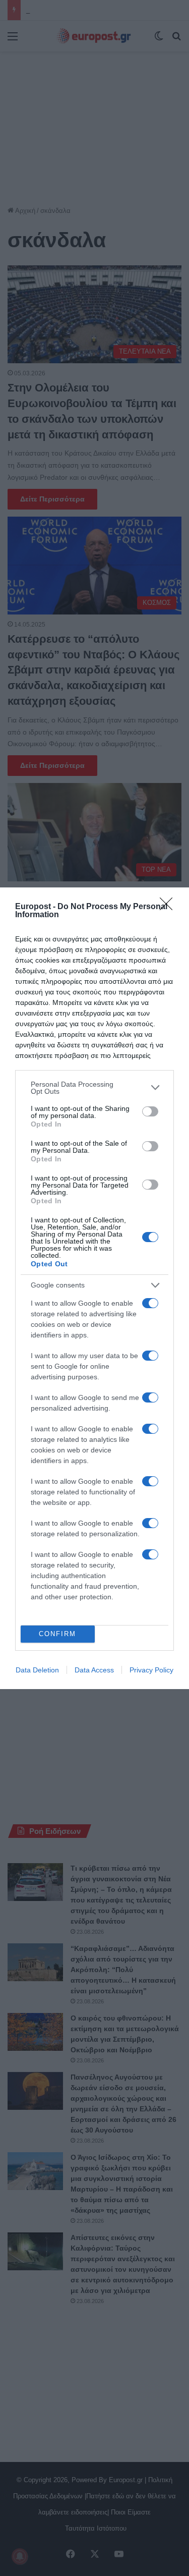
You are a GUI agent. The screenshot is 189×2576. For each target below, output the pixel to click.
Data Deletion (37, 1670)
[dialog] (94, 1288)
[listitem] (94, 1088)
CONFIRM (57, 1634)
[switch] (150, 1111)
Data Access (94, 1670)
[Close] (169, 907)
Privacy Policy (151, 1670)
